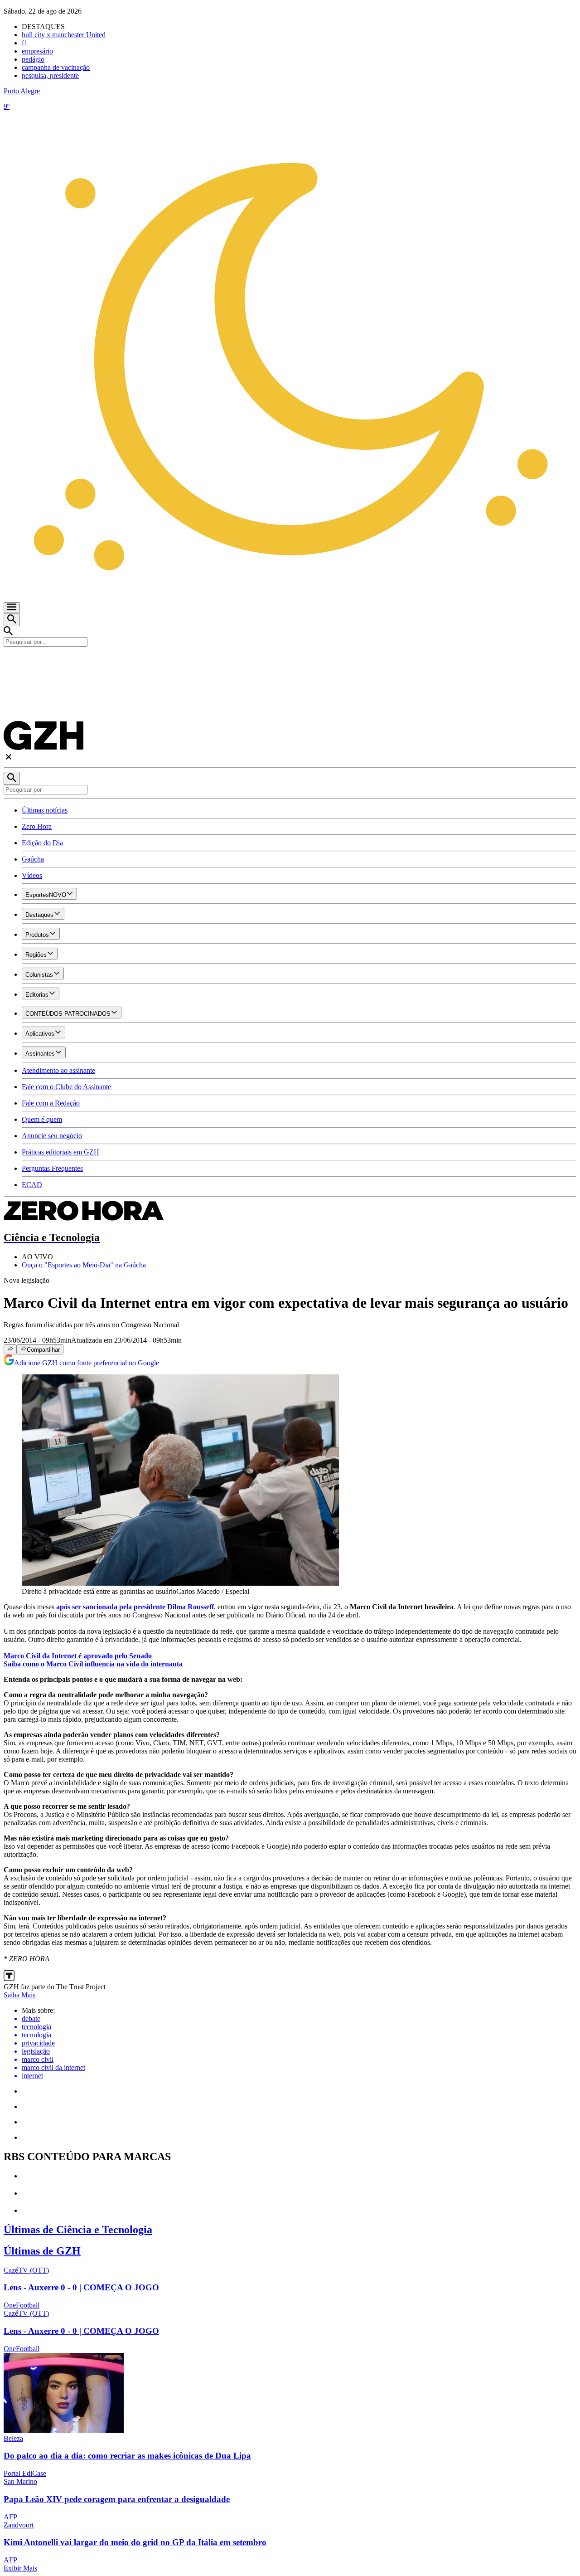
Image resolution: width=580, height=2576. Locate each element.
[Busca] (12, 620)
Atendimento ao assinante (58, 1070)
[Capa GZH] (290, 662)
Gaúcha (33, 859)
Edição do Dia (42, 843)
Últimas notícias (45, 810)
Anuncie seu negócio (52, 1136)
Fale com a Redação (51, 1103)
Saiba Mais (19, 1995)
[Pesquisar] (12, 778)
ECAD (32, 1185)
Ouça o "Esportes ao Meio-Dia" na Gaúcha (84, 1265)
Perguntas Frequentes (52, 1168)
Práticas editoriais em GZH (60, 1152)
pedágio (33, 59)
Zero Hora (37, 826)
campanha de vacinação (56, 67)
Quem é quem (42, 1119)
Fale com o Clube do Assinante (66, 1087)
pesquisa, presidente (50, 75)
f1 (25, 43)
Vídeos (32, 875)
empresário (37, 51)
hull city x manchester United (64, 35)
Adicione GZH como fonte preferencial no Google (87, 1363)
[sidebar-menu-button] (12, 608)
